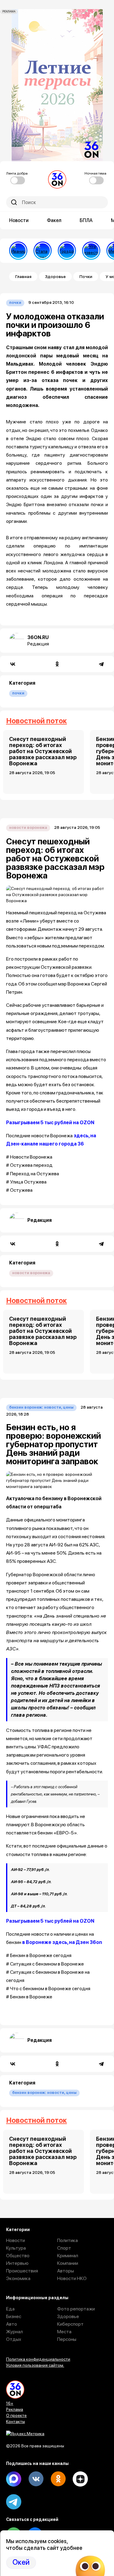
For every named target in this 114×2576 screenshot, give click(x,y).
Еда (10, 2309)
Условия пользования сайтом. (35, 2365)
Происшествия (22, 2271)
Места (64, 2332)
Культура (16, 2248)
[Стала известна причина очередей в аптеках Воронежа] (43, 251)
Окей (21, 2562)
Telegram (14, 2502)
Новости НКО (72, 2278)
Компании (68, 2263)
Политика (67, 2240)
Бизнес (14, 2316)
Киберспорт (70, 2324)
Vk (36, 2479)
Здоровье (55, 276)
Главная (23, 276)
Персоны (67, 2339)
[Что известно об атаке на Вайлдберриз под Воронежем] (91, 251)
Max (14, 2479)
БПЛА (86, 220)
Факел (54, 220)
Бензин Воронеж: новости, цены (41, 1407)
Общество (18, 2256)
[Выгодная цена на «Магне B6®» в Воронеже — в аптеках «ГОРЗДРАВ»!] (67, 251)
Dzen (80, 2479)
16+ (10, 2403)
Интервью (17, 2263)
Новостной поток (36, 721)
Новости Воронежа (28, 827)
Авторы (66, 2271)
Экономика (18, 2278)
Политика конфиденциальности (38, 2359)
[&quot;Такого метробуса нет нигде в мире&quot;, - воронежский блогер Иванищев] (18, 251)
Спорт (64, 2248)
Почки (86, 276)
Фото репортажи (76, 2309)
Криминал (68, 2256)
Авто (12, 2324)
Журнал (14, 2332)
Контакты (16, 2421)
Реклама (15, 2409)
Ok (58, 2479)
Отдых (14, 2339)
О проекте (16, 2415)
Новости (19, 220)
